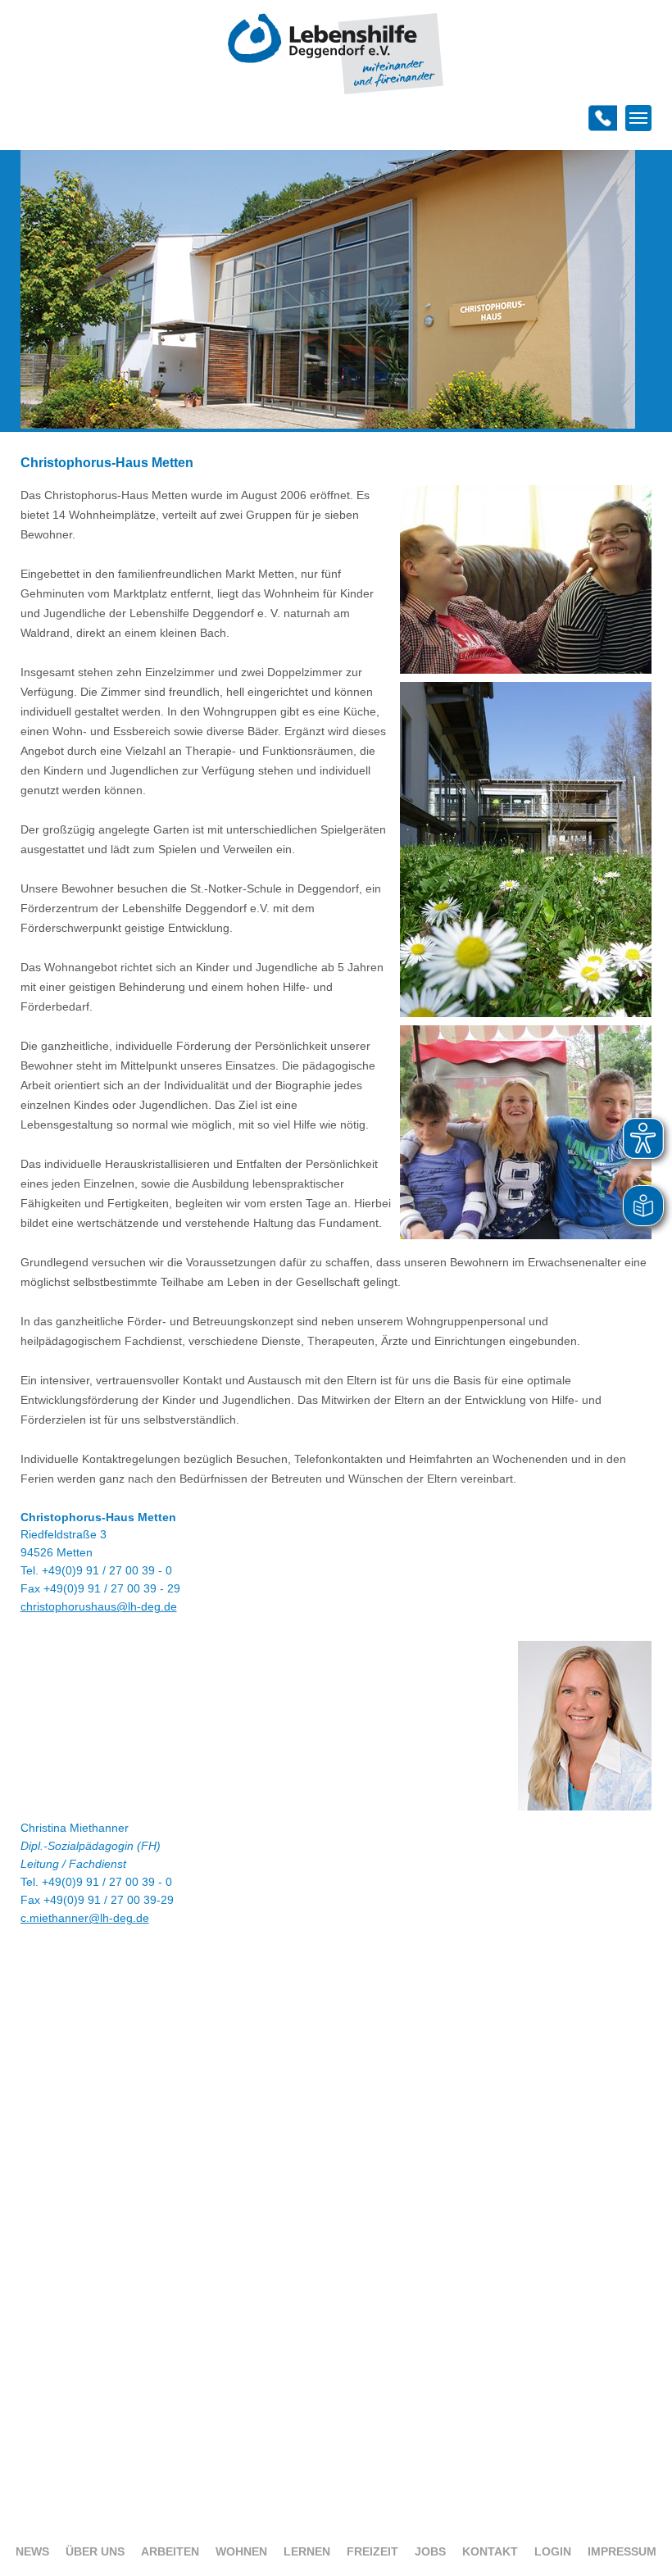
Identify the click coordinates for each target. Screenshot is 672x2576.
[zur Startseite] (336, 91)
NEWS (32, 2551)
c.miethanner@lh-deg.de (85, 1918)
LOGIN (553, 2551)
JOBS (430, 2551)
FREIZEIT (372, 2551)
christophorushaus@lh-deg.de (99, 1606)
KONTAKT (490, 2551)
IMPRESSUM (622, 2551)
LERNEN (307, 2551)
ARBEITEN (170, 2551)
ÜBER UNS (95, 2551)
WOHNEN (241, 2551)
